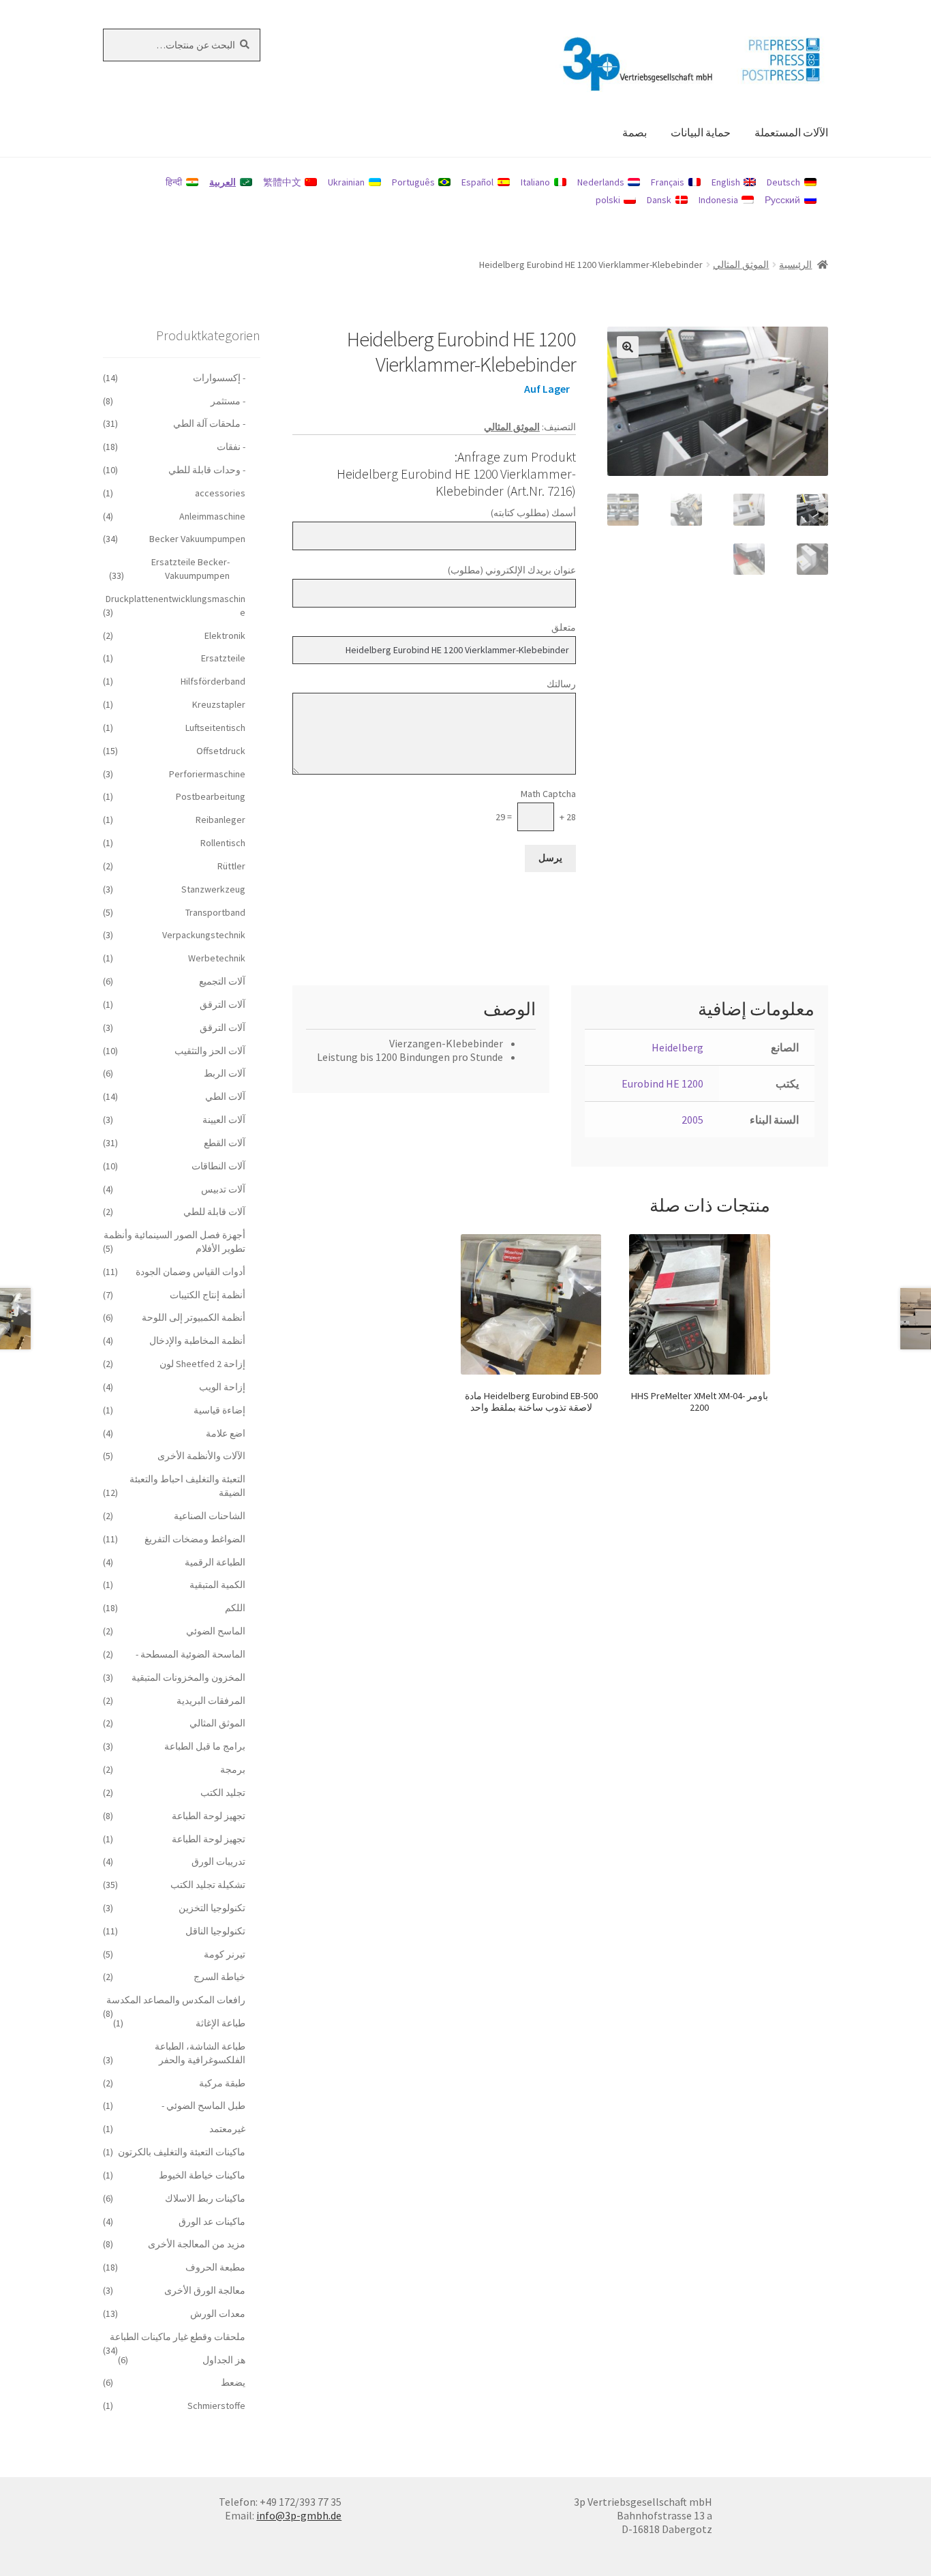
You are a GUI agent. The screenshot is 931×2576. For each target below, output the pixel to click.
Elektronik (225, 635)
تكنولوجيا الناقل (215, 1931)
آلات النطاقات (218, 1166)
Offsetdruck (221, 751)
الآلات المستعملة (791, 132)
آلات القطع (225, 1143)
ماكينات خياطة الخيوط (202, 2175)
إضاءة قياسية (219, 1410)
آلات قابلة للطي (214, 1212)
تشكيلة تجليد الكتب (208, 1885)
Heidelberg (677, 1047)
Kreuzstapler (219, 704)
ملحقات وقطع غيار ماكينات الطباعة (178, 2337)
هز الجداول (224, 2360)
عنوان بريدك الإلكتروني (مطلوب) (512, 570)
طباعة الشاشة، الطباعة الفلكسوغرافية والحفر (200, 2053)
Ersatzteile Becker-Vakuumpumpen (190, 569)
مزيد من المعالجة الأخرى (197, 2244)
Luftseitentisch (215, 728)
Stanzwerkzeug (213, 889)
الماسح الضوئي (216, 1631)
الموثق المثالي (741, 265)
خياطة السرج (219, 1977)
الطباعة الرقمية (215, 1562)
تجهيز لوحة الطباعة (209, 1816)
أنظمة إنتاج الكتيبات (208, 1295)
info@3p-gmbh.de (299, 2515)
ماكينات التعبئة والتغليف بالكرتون (182, 2152)
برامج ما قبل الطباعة (205, 1746)
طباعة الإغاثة (220, 2023)
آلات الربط (225, 1073)
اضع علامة (226, 1433)
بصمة (635, 132)
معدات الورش (218, 2313)
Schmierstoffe (216, 2406)
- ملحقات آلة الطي (209, 423)
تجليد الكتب (223, 1793)
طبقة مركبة (222, 2083)
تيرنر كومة (225, 1954)
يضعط (233, 2382)
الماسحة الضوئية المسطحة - (190, 1654)
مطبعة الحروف (215, 2267)
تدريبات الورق (218, 1861)
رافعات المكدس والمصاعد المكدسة (176, 2000)
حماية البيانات (701, 132)
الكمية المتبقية (217, 1585)
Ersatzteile (223, 658)
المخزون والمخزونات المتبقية (188, 1677)
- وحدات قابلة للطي (207, 470)
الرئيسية (795, 265)
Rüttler (231, 866)
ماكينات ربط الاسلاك (205, 2198)
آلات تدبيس (223, 1189)
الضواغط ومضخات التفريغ (195, 1539)
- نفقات (231, 447)
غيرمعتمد (227, 2129)
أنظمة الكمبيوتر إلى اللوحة (194, 1317)
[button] (628, 347)
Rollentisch (223, 843)
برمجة (233, 1769)
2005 (692, 1120)
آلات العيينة (224, 1120)
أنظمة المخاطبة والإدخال (197, 1341)
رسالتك (561, 684)
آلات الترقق (223, 1004)
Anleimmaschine (212, 516)
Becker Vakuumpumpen (197, 539)
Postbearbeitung (211, 796)
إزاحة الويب (222, 1387)
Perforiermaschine (207, 774)
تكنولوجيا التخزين (212, 1908)
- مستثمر (228, 401)
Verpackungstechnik (204, 935)
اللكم (235, 1608)
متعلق (564, 627)
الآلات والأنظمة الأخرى (201, 1456)
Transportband (215, 912)
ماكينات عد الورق (212, 2221)
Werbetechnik (217, 958)
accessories (220, 493)
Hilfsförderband (213, 681)
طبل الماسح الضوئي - (203, 2106)
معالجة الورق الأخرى (205, 2290)
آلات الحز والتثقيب (210, 1051)
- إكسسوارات (219, 378)
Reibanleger (220, 820)
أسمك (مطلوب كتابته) (533, 513)
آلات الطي (225, 1096)
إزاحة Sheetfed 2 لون (202, 1364)
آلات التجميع (222, 981)
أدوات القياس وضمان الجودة (190, 1272)
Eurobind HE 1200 (662, 1083)
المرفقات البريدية (211, 1701)
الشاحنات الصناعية (210, 1516)
